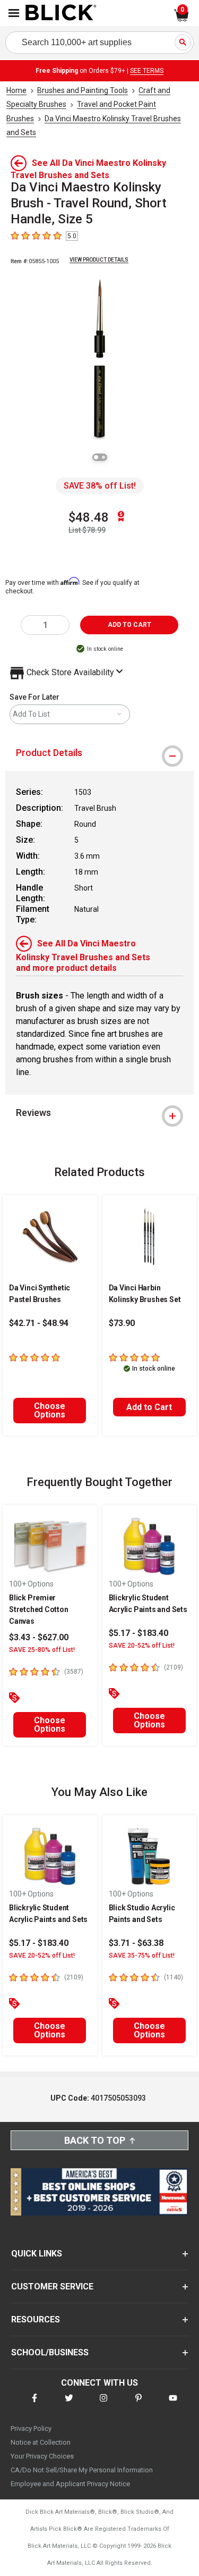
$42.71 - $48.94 (39, 1323)
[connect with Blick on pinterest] (139, 2405)
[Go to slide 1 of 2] (96, 457)
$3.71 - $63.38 (136, 1943)
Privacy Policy (31, 2428)
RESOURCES (36, 2319)
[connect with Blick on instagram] (103, 2405)
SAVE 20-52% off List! (142, 1646)
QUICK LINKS (37, 2254)
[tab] (99, 753)
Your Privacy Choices (42, 2456)
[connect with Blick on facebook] (34, 2405)
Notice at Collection (41, 2442)
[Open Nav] (14, 13)
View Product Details (99, 260)
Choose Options (50, 1410)
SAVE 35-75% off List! (142, 1956)
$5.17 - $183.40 (139, 1633)
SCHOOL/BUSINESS (50, 2352)
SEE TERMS (147, 71)
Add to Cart (149, 1407)
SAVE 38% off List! (100, 486)
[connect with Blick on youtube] (173, 2405)
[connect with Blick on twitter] (69, 2405)
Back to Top (95, 2140)
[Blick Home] (61, 13)
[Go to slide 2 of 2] (103, 457)
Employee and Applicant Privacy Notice (70, 2484)
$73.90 (122, 1323)
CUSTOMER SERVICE (52, 2286)
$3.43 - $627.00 (39, 1637)
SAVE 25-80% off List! (42, 1650)
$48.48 (89, 517)
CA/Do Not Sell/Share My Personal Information (82, 2470)
